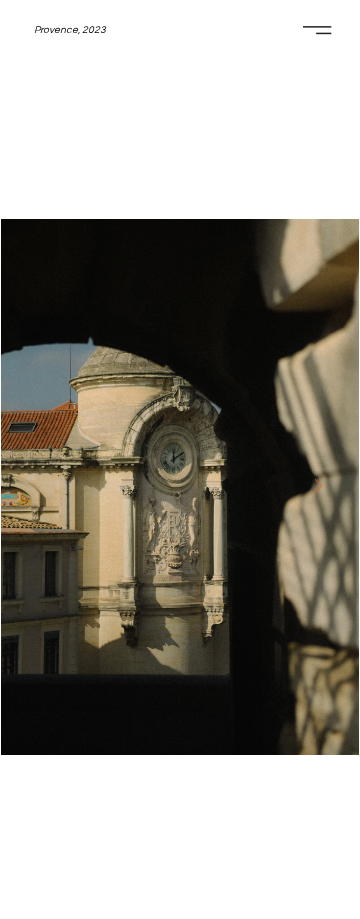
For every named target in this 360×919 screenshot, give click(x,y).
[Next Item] (318, 487)
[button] (70, 31)
